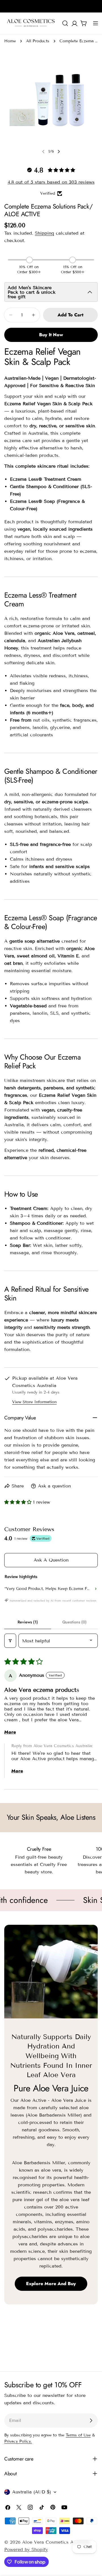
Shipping (44, 233)
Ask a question (51, 1560)
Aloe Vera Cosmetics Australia (56, 2542)
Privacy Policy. (18, 2441)
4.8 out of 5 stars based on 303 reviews (51, 182)
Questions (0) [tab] (75, 1622)
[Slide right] (59, 152)
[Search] (65, 23)
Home (10, 41)
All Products (38, 41)
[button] (19, 1502)
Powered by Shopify (26, 2549)
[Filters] (10, 1641)
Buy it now (51, 335)
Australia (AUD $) (32, 2492)
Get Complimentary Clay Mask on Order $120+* (51, 12)
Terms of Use (78, 2435)
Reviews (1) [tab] (28, 1622)
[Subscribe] (91, 2420)
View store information (34, 1402)
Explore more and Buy (51, 2284)
